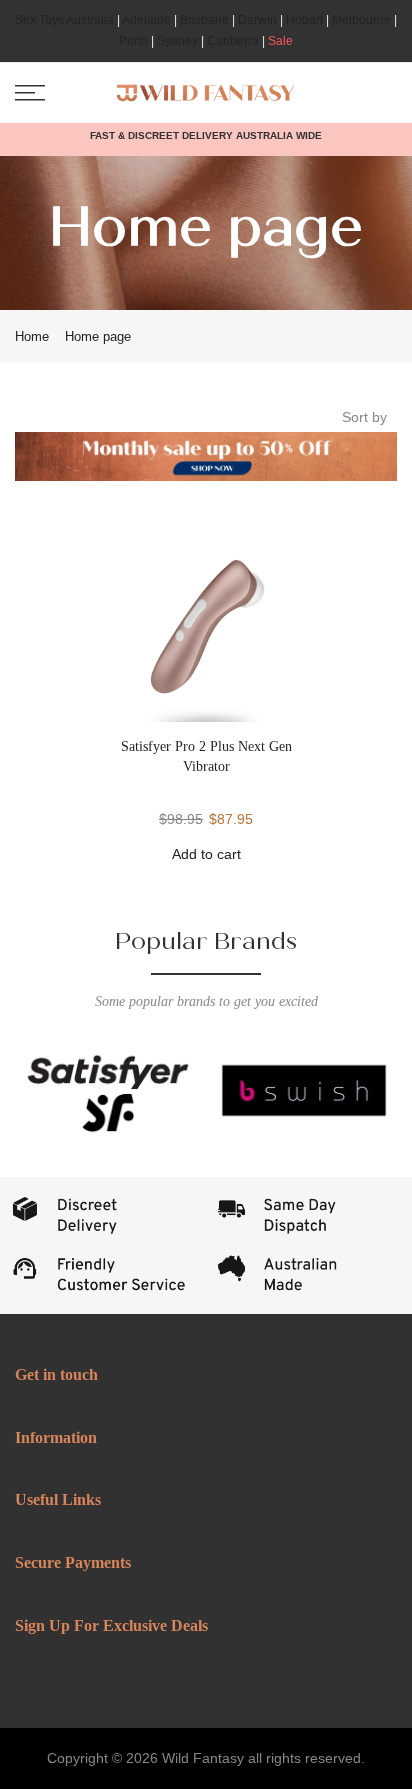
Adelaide (146, 20)
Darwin (257, 20)
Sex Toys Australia (64, 20)
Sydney (177, 41)
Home (32, 336)
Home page (98, 336)
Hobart (304, 20)
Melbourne (361, 20)
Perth (133, 41)
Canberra (233, 41)
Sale (280, 41)
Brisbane (204, 20)
